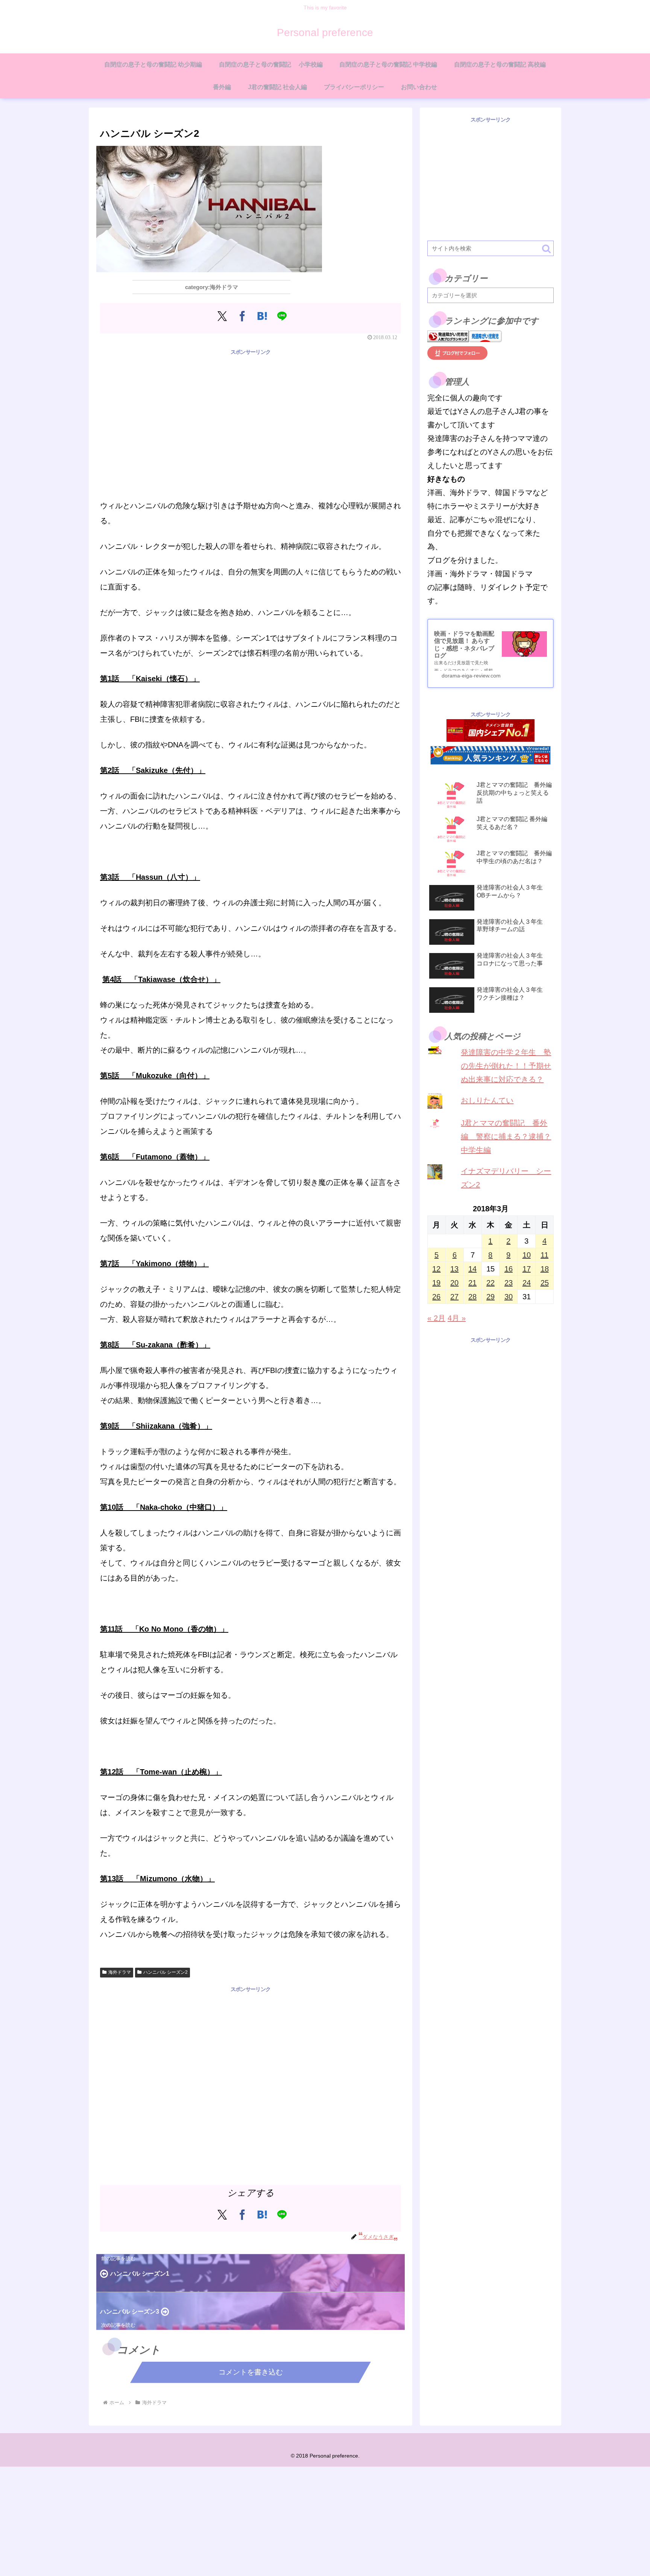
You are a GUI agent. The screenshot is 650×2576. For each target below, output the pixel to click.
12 (436, 1269)
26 (436, 1297)
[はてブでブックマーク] (262, 316)
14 (472, 1269)
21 (472, 1283)
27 (454, 1297)
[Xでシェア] (222, 316)
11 (544, 1255)
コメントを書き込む (251, 2372)
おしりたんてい (487, 1100)
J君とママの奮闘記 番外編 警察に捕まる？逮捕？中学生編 (506, 1136)
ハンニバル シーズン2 (166, 1972)
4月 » (457, 1318)
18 (545, 1269)
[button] (546, 249)
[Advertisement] (251, 409)
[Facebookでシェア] (242, 316)
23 (509, 1283)
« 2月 (436, 1318)
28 (472, 1297)
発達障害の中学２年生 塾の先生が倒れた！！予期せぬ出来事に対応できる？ (506, 1066)
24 (527, 1283)
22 (491, 1283)
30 (509, 1297)
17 (527, 1269)
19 (436, 1283)
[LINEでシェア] (282, 316)
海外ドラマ (120, 1972)
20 (454, 1283)
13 (454, 1269)
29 (491, 1297)
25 (545, 1283)
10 (527, 1255)
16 (509, 1269)
